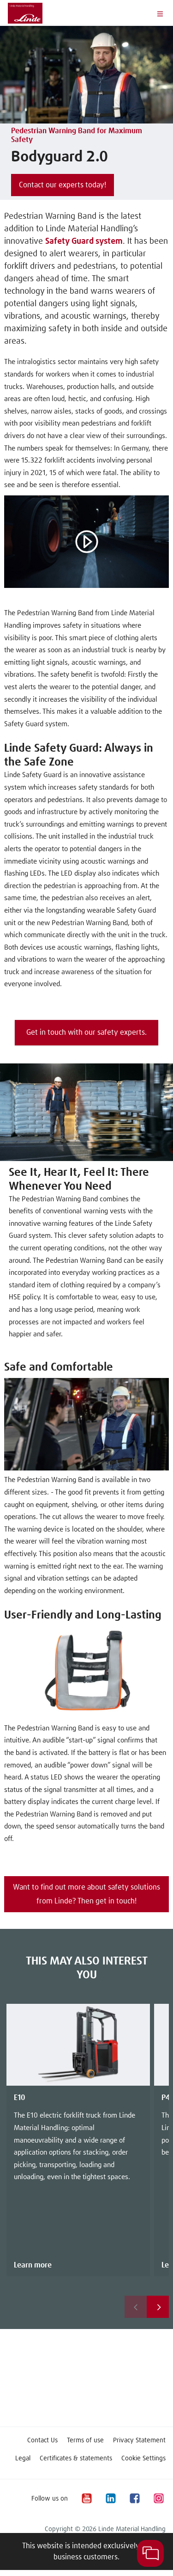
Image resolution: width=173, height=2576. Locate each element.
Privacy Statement (139, 2440)
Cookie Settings (143, 2459)
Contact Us (42, 2440)
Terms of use (85, 2440)
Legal (23, 2459)
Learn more (33, 2265)
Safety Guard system (84, 241)
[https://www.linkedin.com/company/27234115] (110, 2499)
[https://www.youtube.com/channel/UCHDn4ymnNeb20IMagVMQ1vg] (86, 2499)
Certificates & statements (76, 2459)
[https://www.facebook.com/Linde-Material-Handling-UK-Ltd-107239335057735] (134, 2499)
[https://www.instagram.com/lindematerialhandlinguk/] (158, 2499)
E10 (20, 2098)
